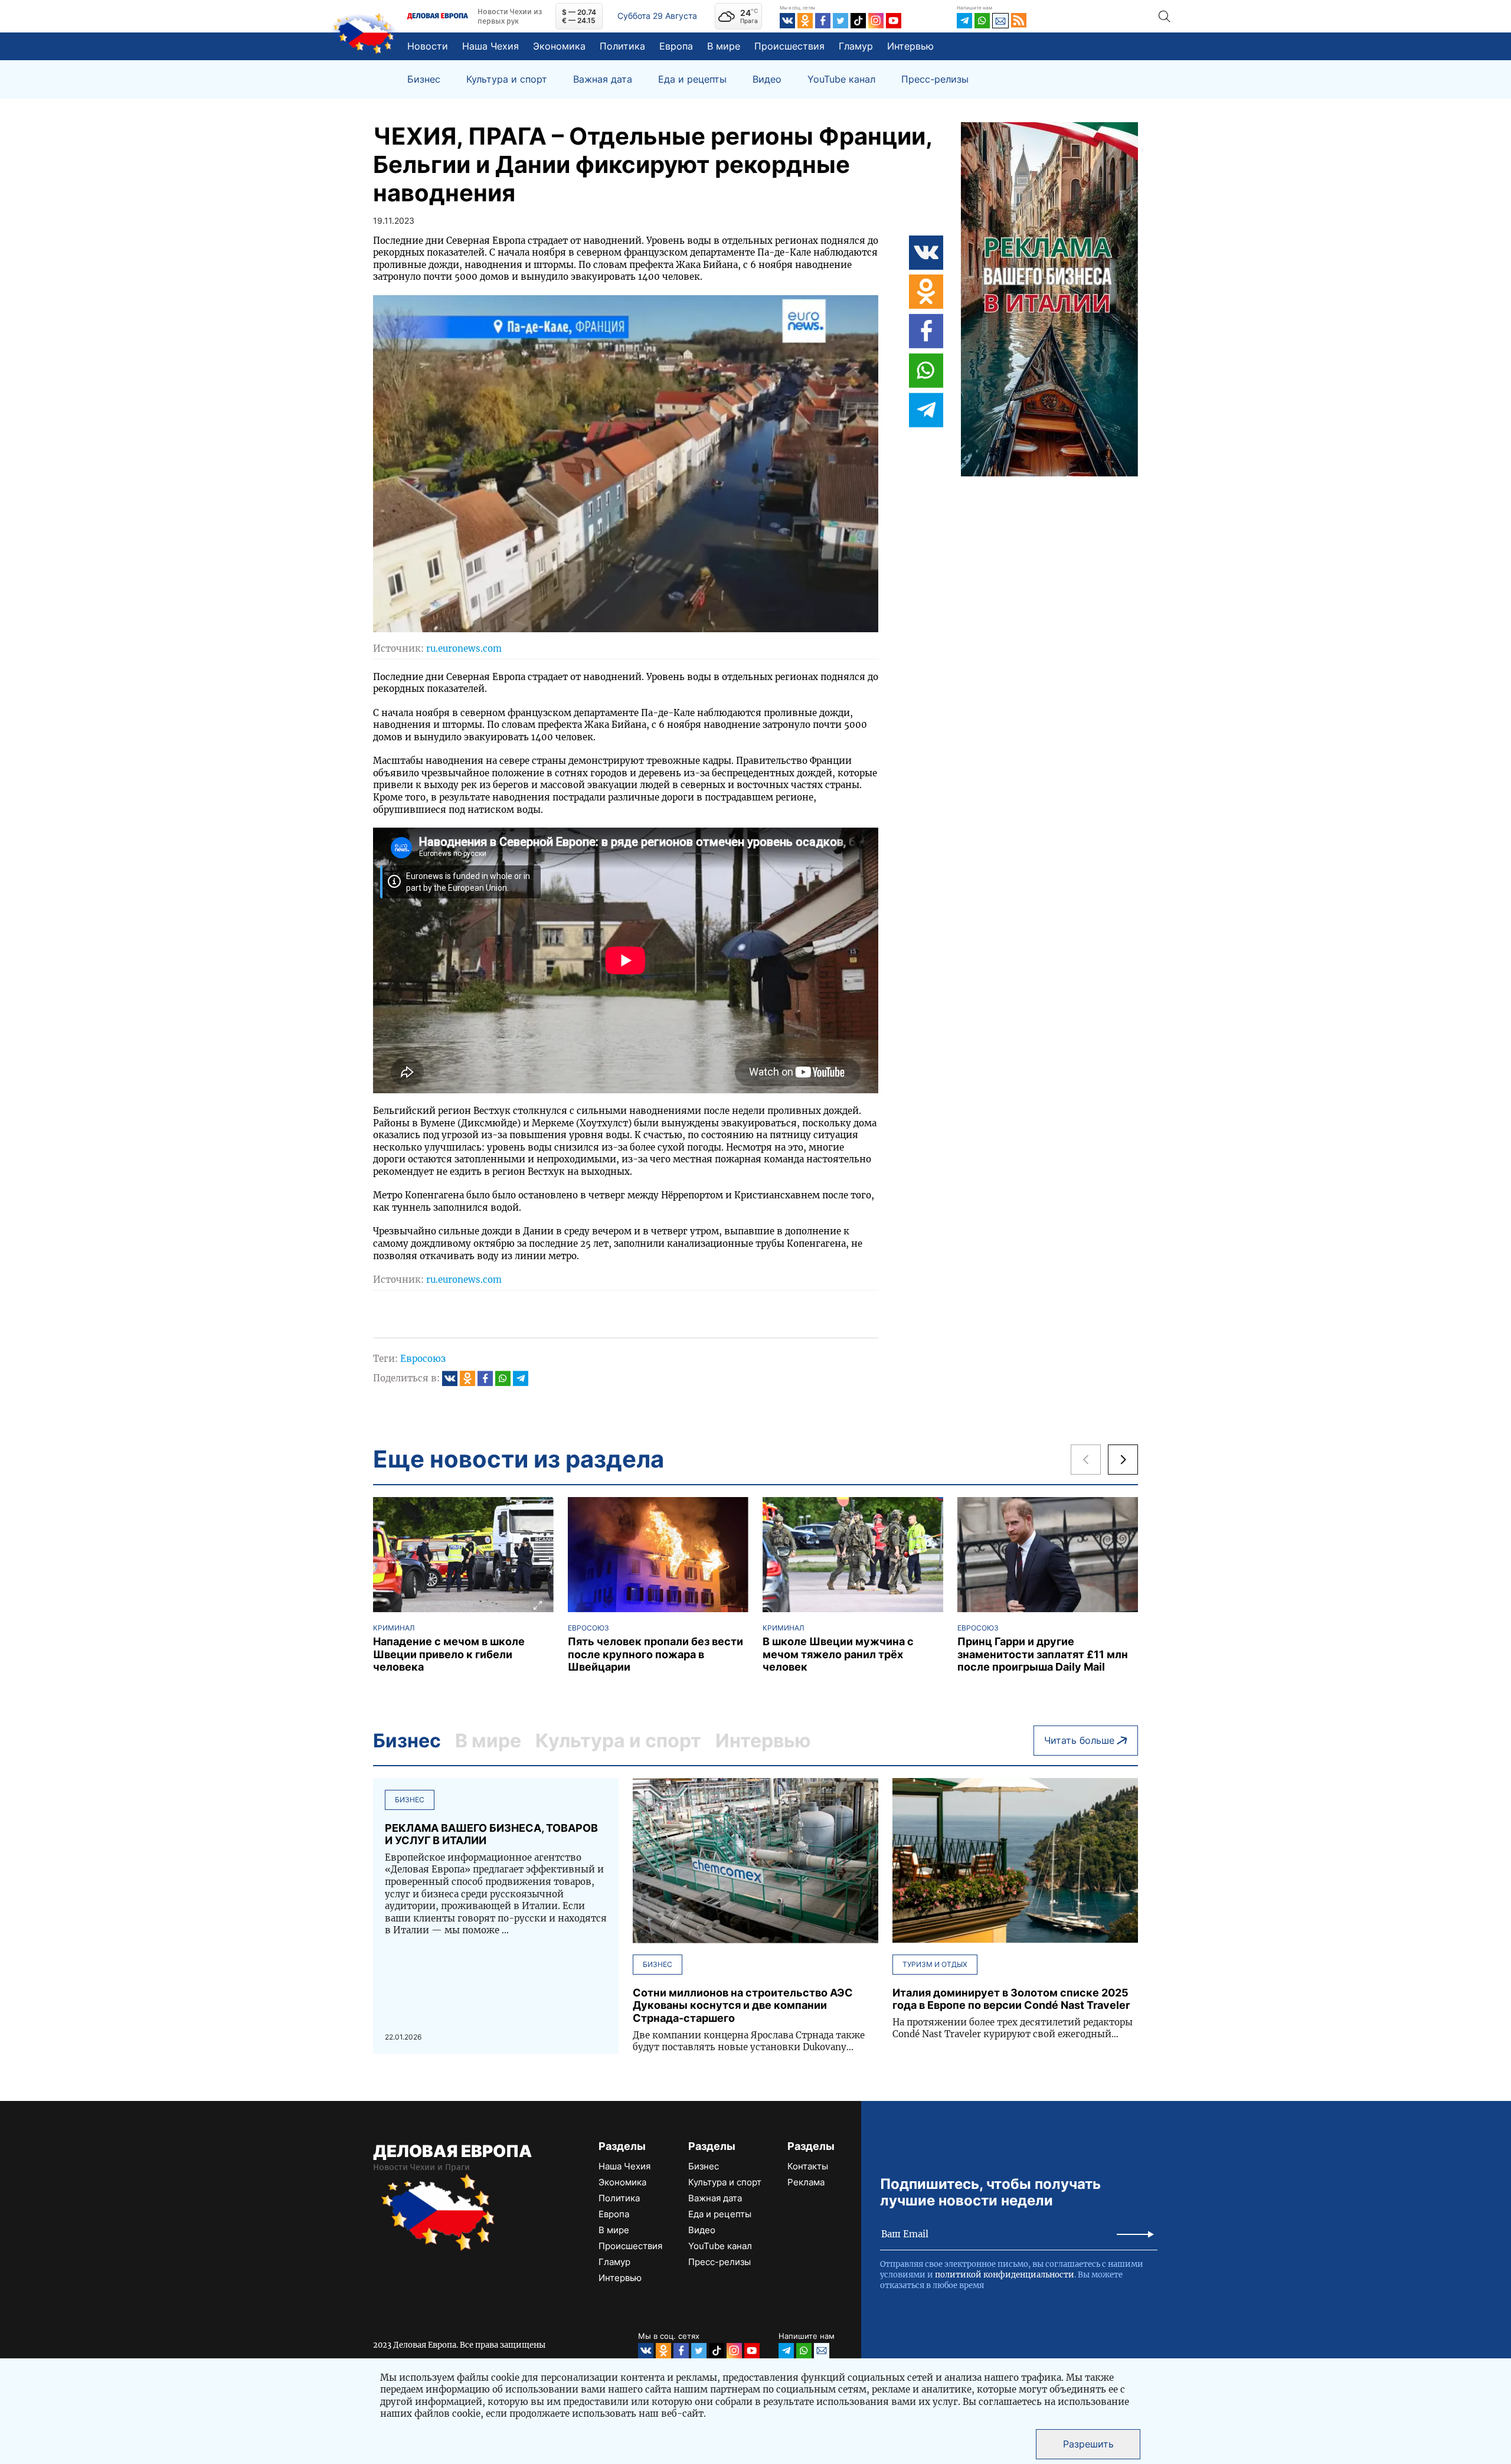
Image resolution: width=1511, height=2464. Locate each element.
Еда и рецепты (692, 79)
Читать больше (1079, 1740)
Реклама (806, 2182)
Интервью (910, 46)
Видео (767, 79)
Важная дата (603, 79)
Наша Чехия (490, 46)
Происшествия (789, 46)
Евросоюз (423, 1359)
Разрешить (1088, 2444)
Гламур (856, 46)
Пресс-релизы (935, 79)
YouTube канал (841, 79)
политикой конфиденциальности (1005, 2275)
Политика (622, 46)
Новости (428, 46)
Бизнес (424, 79)
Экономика (559, 46)
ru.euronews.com (464, 648)
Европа (676, 46)
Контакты (808, 2166)
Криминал (394, 1628)
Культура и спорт (507, 79)
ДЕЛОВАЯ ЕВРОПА (452, 2151)
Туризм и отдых (935, 1964)
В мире (724, 46)
